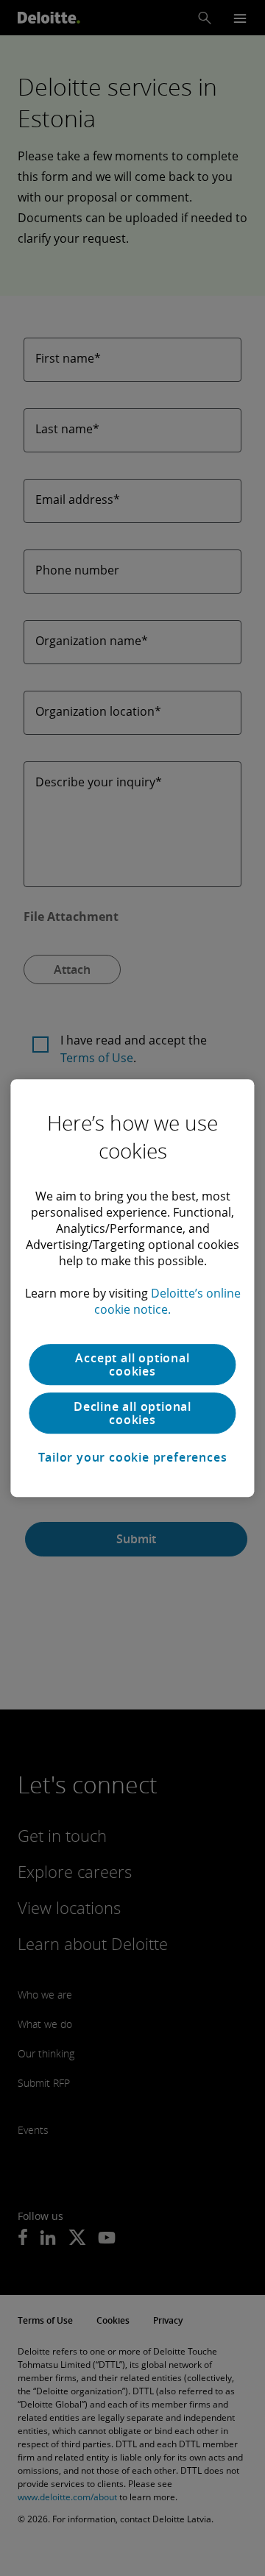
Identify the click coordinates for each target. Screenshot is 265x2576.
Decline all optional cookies (132, 1413)
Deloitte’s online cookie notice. (167, 1301)
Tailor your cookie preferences (133, 1457)
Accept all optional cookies (132, 1365)
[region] (132, 1288)
